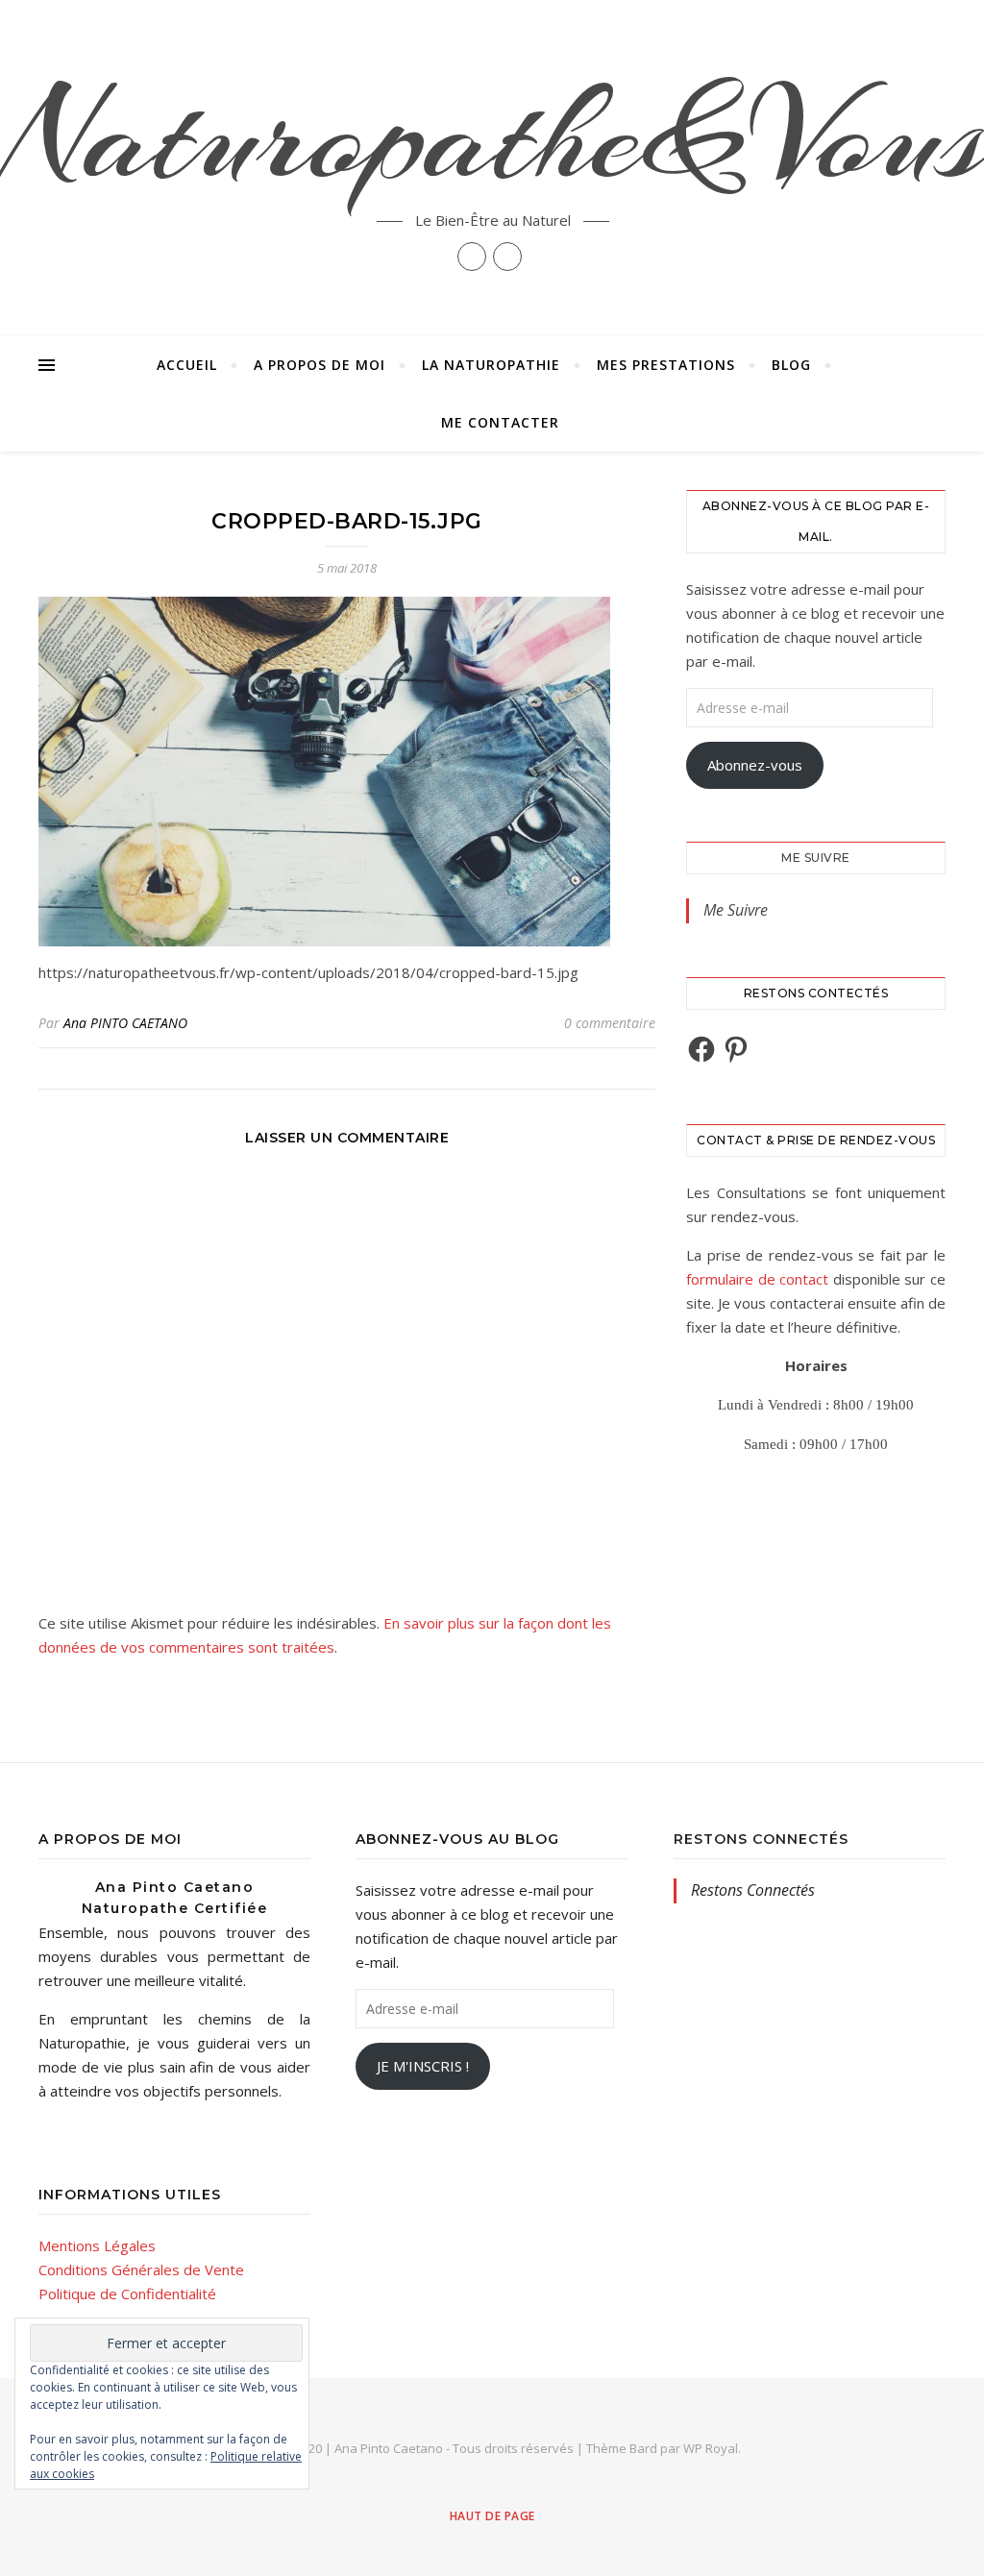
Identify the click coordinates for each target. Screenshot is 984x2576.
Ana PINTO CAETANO (125, 1023)
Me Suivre (816, 858)
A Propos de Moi (320, 365)
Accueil (187, 365)
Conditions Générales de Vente (141, 2269)
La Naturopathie (491, 365)
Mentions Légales (97, 2245)
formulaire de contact (757, 1279)
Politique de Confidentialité (127, 2294)
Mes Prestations (666, 365)
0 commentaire (610, 1023)
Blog (791, 365)
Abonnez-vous (755, 765)
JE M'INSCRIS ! (423, 2066)
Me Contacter (500, 422)
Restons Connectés (761, 1839)
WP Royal (711, 2448)
